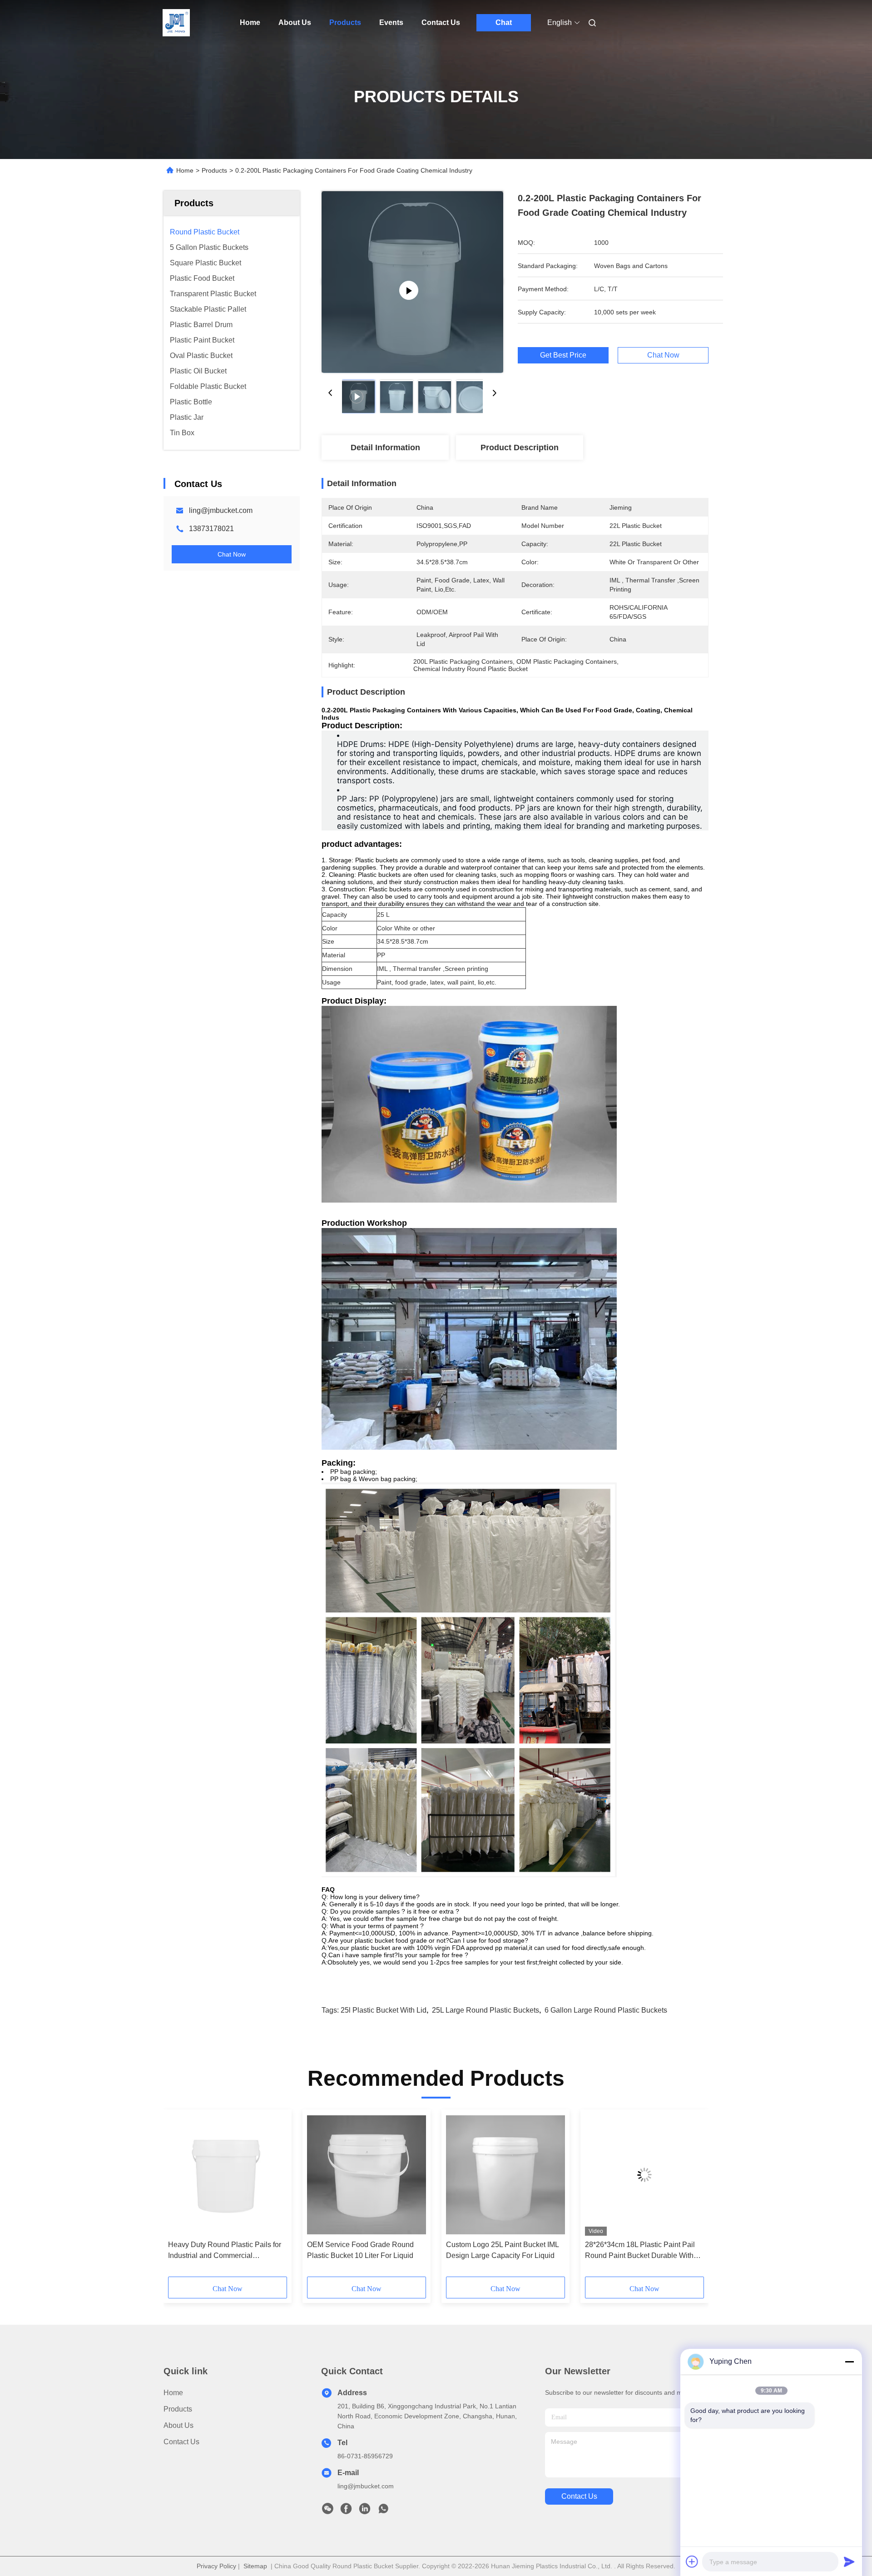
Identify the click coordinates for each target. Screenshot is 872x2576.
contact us (579, 2496)
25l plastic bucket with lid (384, 2010)
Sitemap (255, 2566)
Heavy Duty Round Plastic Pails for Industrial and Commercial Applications (225, 2251)
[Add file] (692, 2561)
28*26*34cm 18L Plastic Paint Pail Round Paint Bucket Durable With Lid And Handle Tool (640, 2251)
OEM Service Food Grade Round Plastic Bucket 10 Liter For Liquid (360, 2250)
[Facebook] (346, 2511)
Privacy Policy (216, 2566)
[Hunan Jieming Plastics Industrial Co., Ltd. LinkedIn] (365, 2511)
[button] (180, 2196)
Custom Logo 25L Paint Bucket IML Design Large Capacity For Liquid (502, 2250)
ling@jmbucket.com (221, 510)
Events (391, 22)
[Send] (849, 2561)
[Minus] (849, 2362)
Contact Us (441, 22)
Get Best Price (563, 355)
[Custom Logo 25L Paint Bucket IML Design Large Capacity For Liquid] (505, 2175)
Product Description (520, 448)
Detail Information (385, 448)
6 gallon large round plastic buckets (606, 2010)
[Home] (176, 23)
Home (250, 22)
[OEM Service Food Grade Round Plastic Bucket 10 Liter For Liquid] (367, 2175)
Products (345, 22)
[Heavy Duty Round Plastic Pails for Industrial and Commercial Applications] (228, 2175)
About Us (295, 22)
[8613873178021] (383, 2511)
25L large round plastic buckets (486, 2010)
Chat (504, 22)
